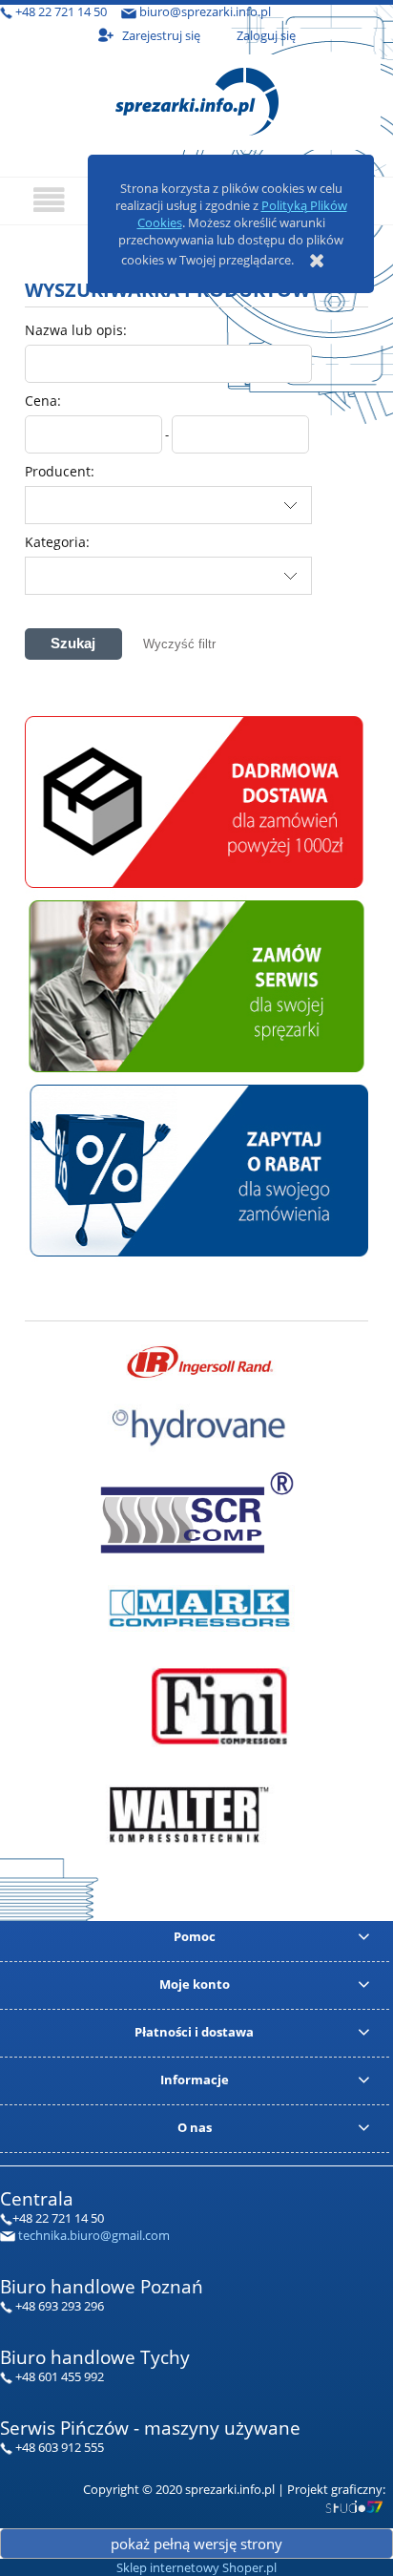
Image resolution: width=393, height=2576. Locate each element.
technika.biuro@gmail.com (94, 2235)
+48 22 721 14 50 (61, 11)
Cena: (43, 401)
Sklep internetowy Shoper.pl (196, 2567)
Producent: (60, 471)
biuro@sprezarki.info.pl (205, 11)
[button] (49, 200)
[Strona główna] (197, 99)
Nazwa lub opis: (76, 330)
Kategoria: (57, 542)
